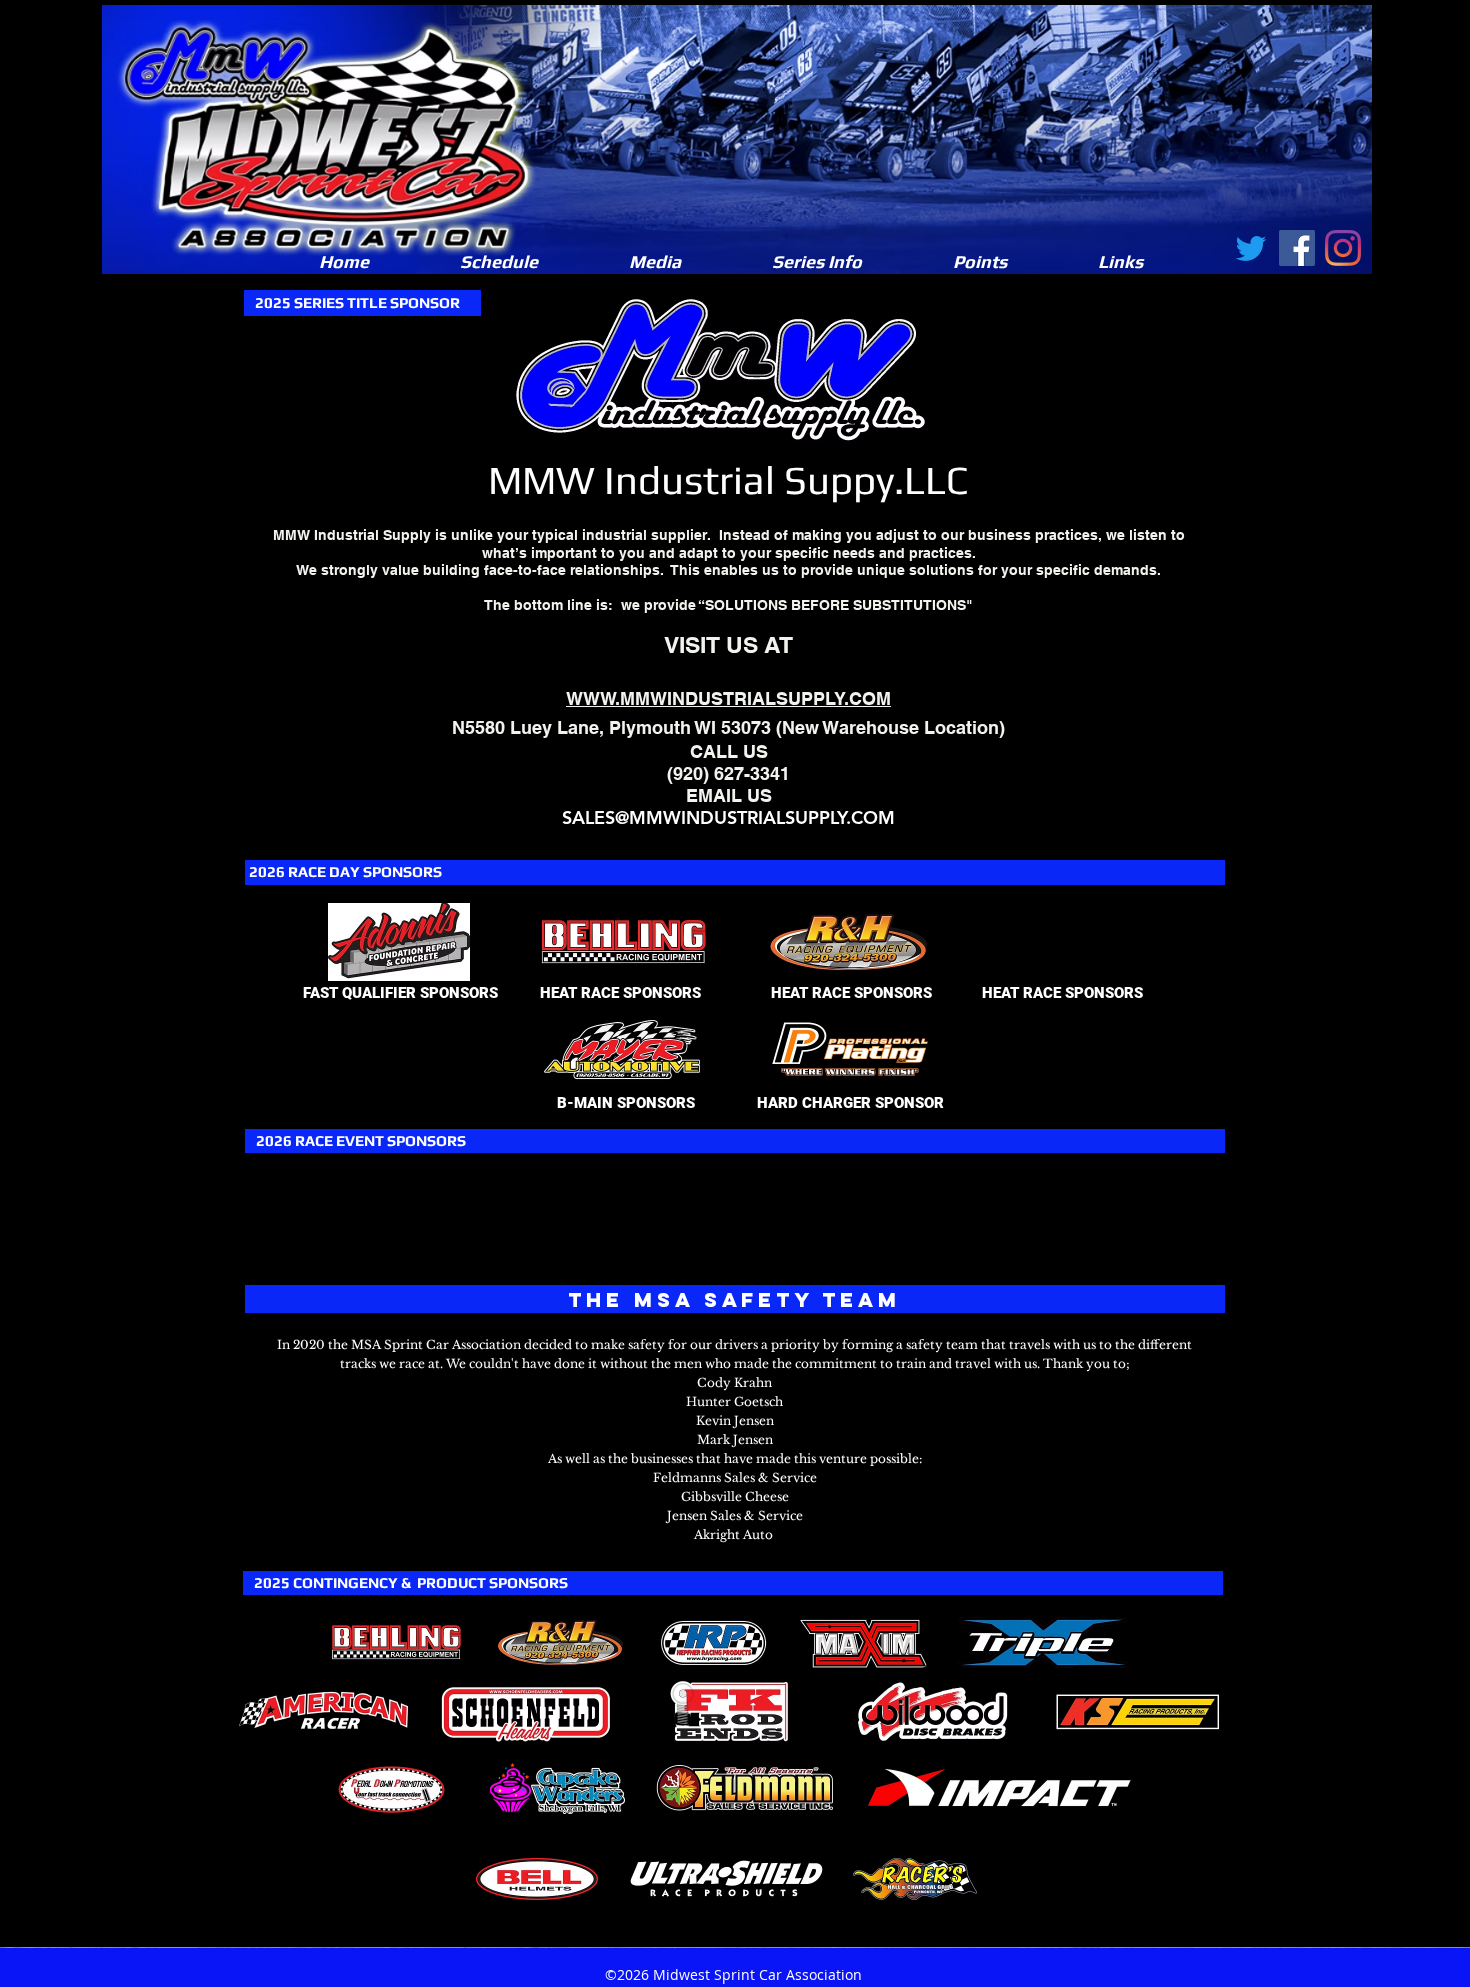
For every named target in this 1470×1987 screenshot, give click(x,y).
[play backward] (352, 1642)
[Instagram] (1343, 248)
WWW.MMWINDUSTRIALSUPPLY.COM (728, 698)
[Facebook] (1297, 248)
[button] (654, 262)
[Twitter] (1251, 248)
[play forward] (1112, 1642)
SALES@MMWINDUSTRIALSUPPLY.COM (728, 817)
